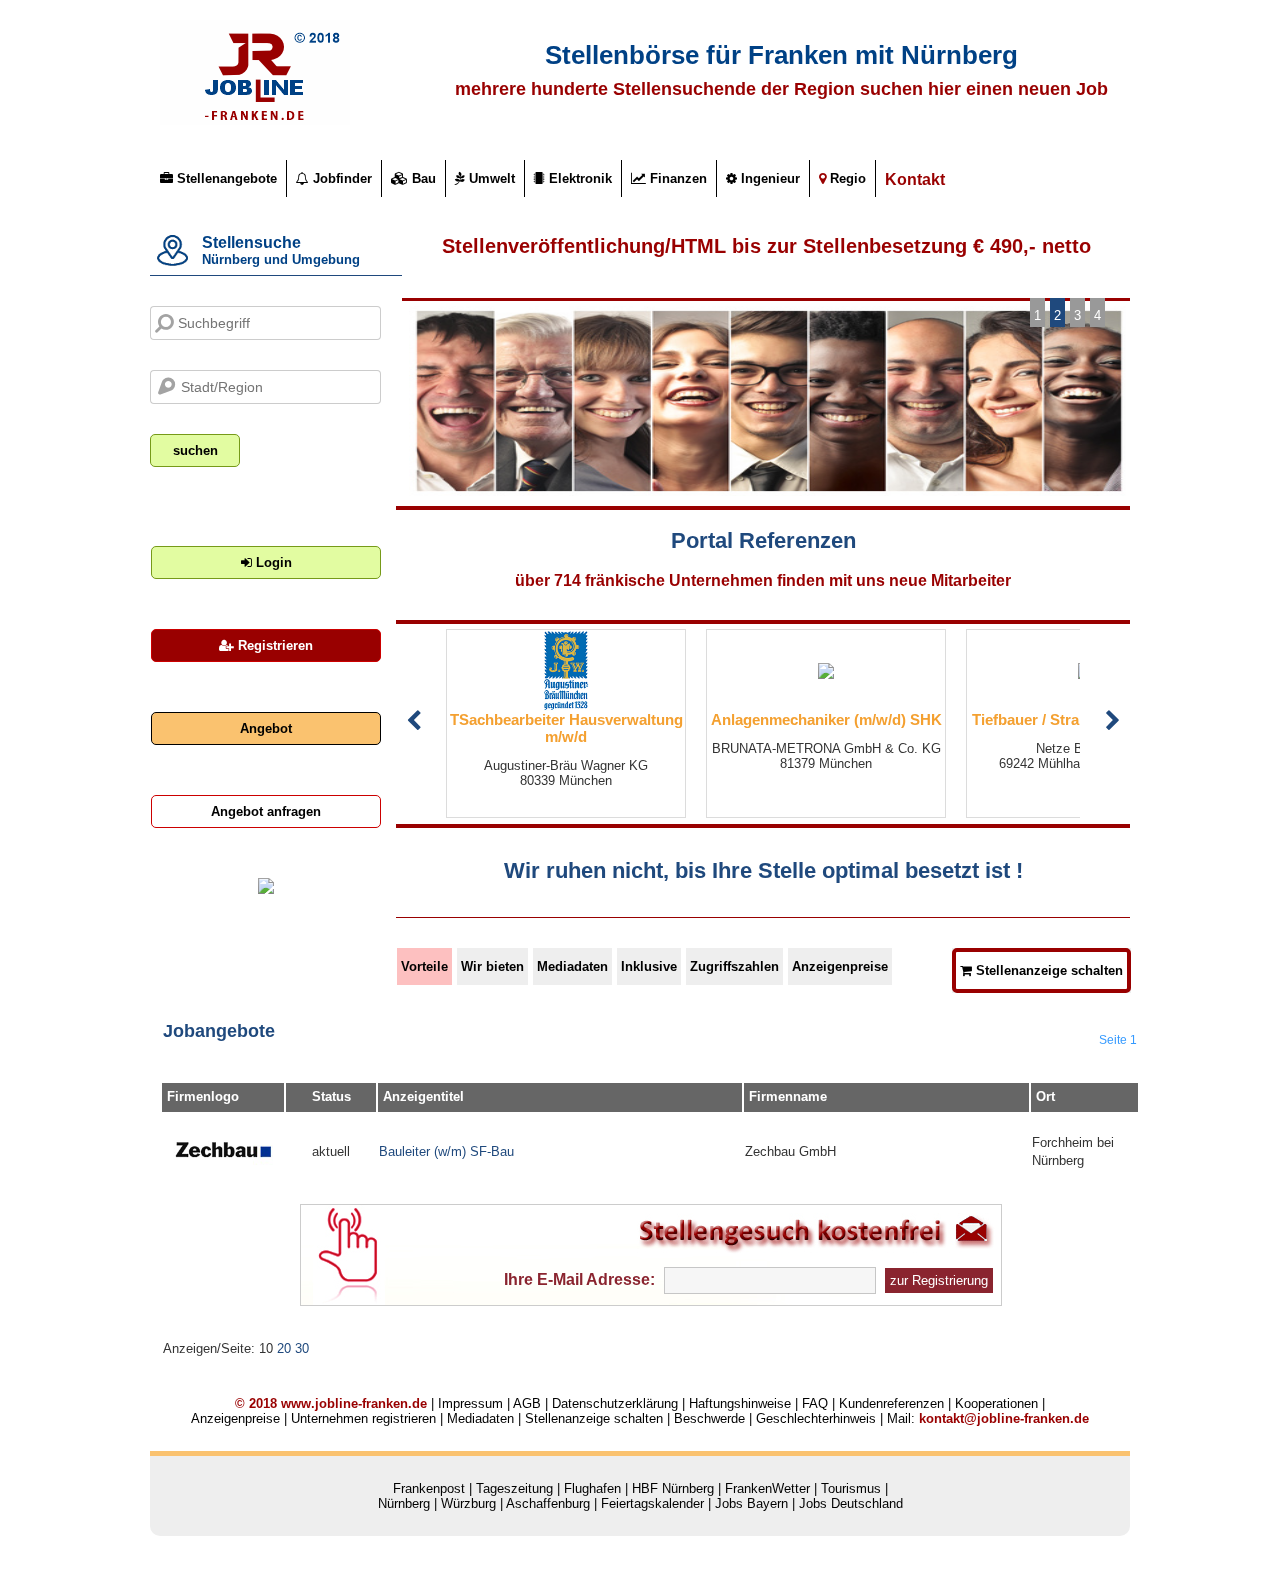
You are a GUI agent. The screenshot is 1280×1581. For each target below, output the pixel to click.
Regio (846, 178)
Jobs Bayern (751, 1503)
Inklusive (649, 966)
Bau (422, 178)
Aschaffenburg (548, 1503)
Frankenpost (429, 1488)
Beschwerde (709, 1418)
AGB (527, 1403)
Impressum (470, 1403)
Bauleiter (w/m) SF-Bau (446, 1151)
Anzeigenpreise (840, 966)
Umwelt (490, 178)
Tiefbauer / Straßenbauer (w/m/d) (969, 719)
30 (302, 1348)
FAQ (815, 1403)
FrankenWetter (767, 1488)
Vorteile (424, 966)
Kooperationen (996, 1403)
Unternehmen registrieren (363, 1418)
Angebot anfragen (266, 811)
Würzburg (468, 1503)
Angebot (266, 728)
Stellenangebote (225, 178)
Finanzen (676, 178)
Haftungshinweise (740, 1403)
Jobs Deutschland (851, 1503)
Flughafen (592, 1488)
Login (272, 562)
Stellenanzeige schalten (1047, 970)
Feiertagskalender (652, 1503)
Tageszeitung (514, 1488)
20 (284, 1348)
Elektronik (578, 178)
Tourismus (851, 1488)
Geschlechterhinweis (816, 1418)
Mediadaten (572, 966)
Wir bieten (492, 966)
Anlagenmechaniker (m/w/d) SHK (709, 719)
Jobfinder (340, 178)
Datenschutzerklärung (615, 1403)
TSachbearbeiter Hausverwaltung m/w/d (449, 728)
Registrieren (273, 645)
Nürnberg (404, 1503)
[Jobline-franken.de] (255, 120)
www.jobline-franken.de (354, 1403)
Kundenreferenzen (891, 1403)
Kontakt (915, 179)
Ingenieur (768, 178)
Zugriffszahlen (734, 966)
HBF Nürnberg (673, 1488)
